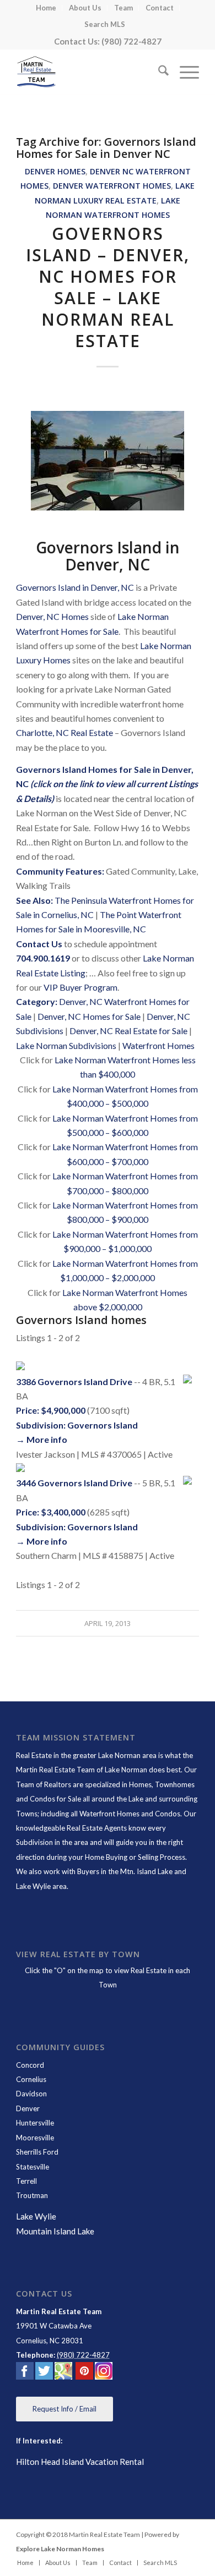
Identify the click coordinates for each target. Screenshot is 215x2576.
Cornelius (31, 2079)
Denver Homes (55, 171)
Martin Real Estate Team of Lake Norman (82, 1770)
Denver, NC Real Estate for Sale (128, 1031)
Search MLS (105, 24)
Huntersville (35, 2123)
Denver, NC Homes (52, 616)
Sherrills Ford (37, 2152)
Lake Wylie (36, 2216)
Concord (30, 2065)
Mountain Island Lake (55, 2231)
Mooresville (35, 2138)
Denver (28, 2108)
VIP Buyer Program (80, 987)
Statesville (33, 2167)
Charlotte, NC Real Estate (64, 732)
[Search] (158, 72)
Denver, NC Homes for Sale (89, 1016)
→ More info (42, 1439)
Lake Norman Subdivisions (66, 1045)
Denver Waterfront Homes (112, 186)
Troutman (32, 2195)
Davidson (31, 2094)
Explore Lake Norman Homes (60, 2549)
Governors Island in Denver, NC (75, 587)
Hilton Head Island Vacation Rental (80, 2462)
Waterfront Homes (158, 1045)
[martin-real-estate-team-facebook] (25, 2373)
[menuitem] (46, 8)
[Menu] (184, 72)
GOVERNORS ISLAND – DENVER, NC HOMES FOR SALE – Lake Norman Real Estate (108, 287)
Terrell (26, 2181)
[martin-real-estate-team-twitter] (44, 2373)
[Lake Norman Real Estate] (89, 72)
